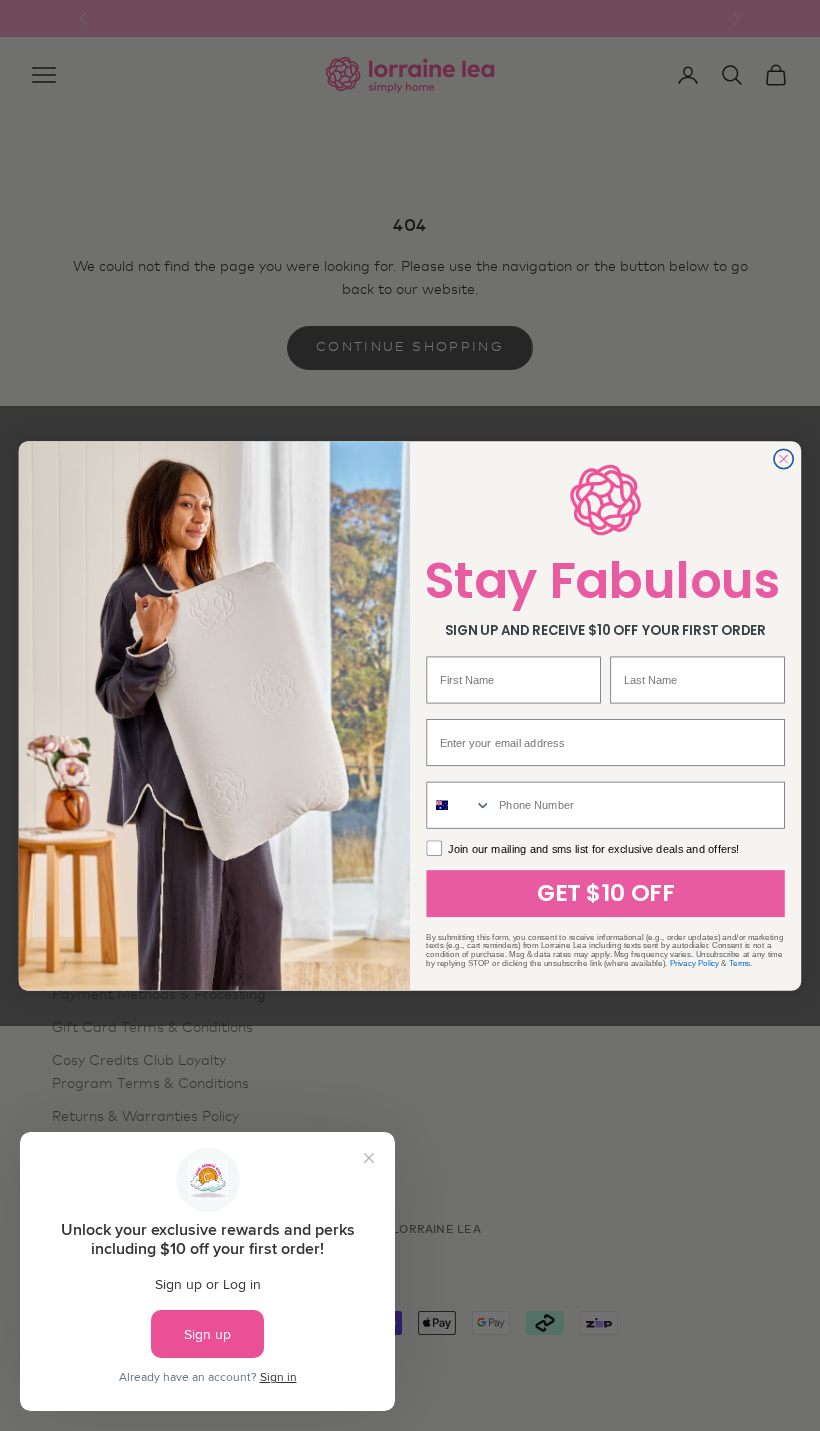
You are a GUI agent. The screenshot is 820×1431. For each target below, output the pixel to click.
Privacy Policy (694, 962)
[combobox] (459, 804)
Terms (739, 962)
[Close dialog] (784, 459)
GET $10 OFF (606, 893)
